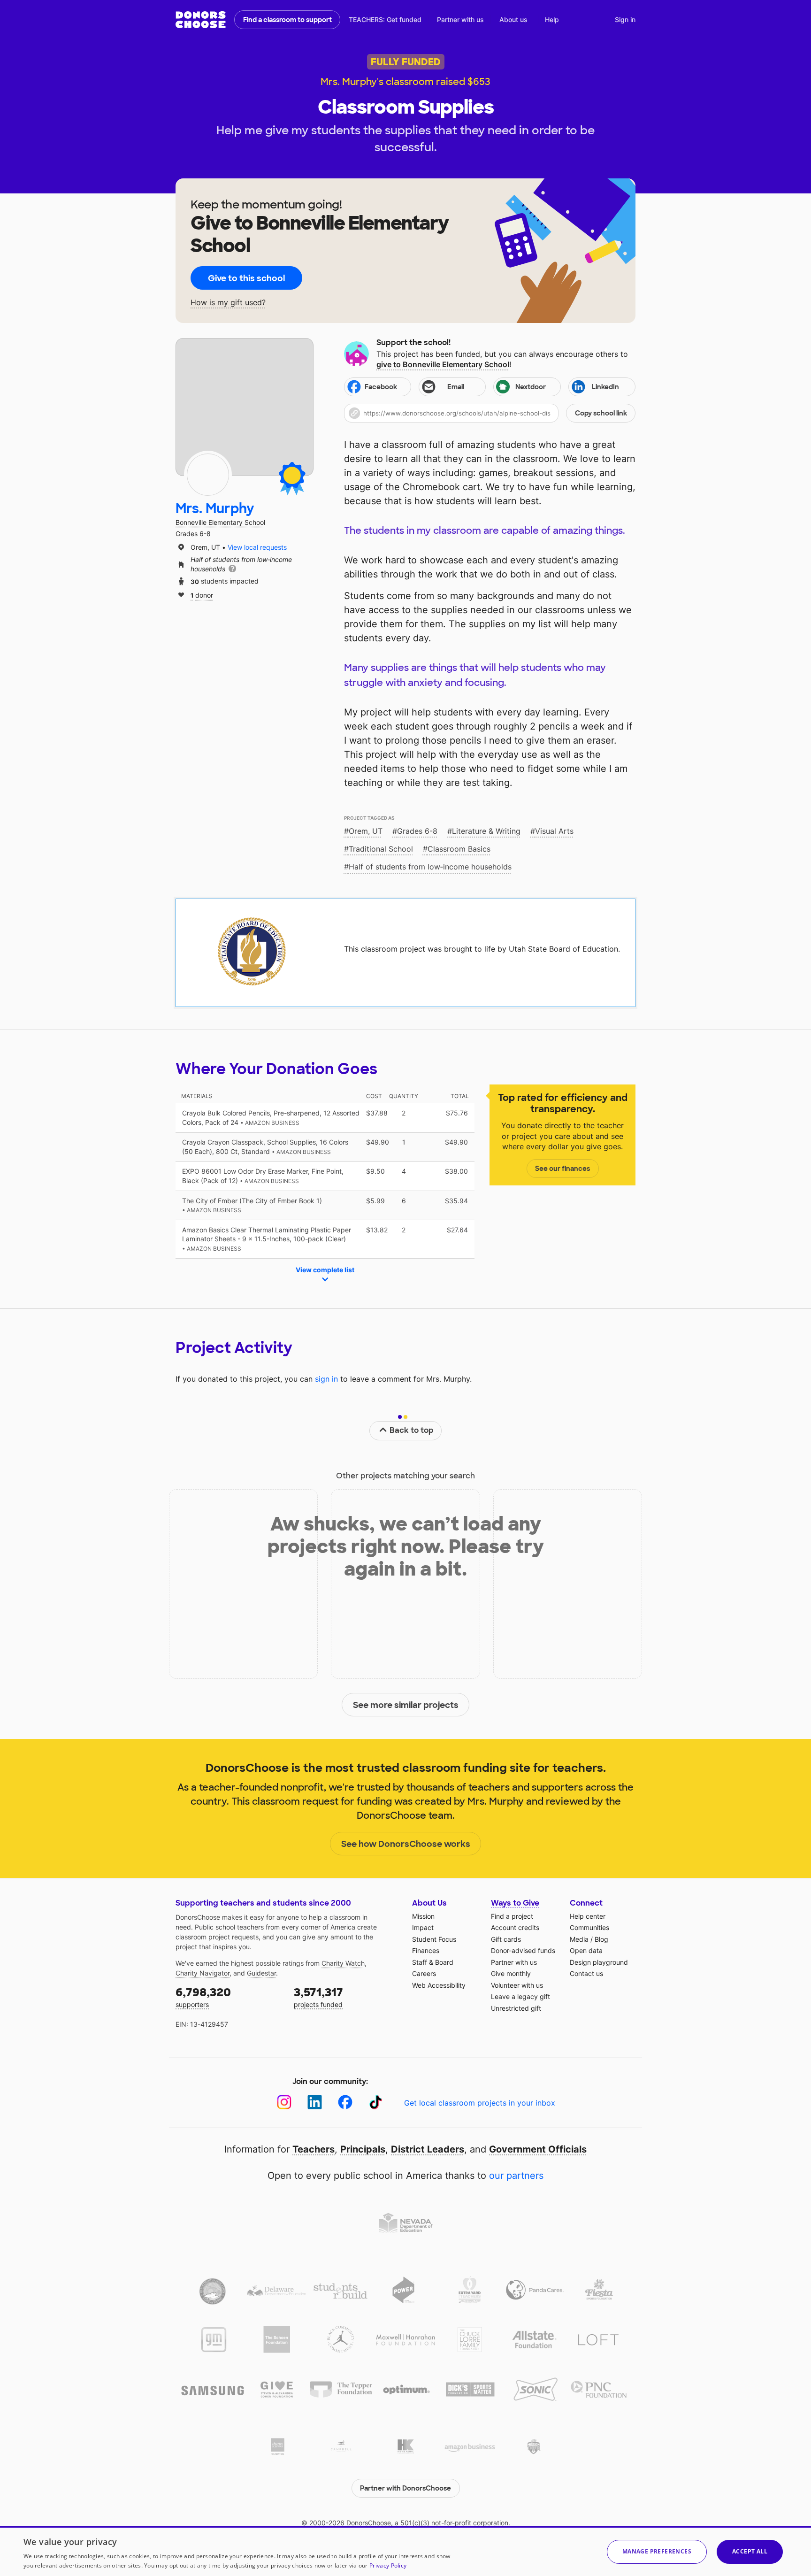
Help (552, 19)
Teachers (314, 2149)
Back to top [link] (412, 1430)
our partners (516, 2176)
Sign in (625, 19)
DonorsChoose (201, 20)
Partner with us (460, 19)
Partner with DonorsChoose (405, 2488)
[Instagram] (284, 2102)
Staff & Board (433, 1962)
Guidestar (261, 1973)
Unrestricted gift (516, 2008)
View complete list (325, 1270)
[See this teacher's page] (208, 475)
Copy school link (601, 413)
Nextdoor (531, 387)
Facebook (381, 387)
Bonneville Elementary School (220, 522)
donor (202, 595)
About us (513, 19)
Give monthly (511, 1973)
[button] (490, 413)
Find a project (512, 1916)
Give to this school (246, 278)
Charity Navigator (203, 1973)
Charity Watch (343, 1963)
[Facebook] (345, 2102)
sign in (326, 1379)
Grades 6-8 (417, 831)
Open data (586, 1950)
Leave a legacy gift (520, 1996)
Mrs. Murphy (215, 509)
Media (579, 1939)
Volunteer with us (517, 1985)
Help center (588, 1916)
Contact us (586, 1973)
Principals (363, 2149)
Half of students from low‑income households (430, 867)
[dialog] (405, 2551)
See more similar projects (406, 1705)
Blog (601, 1939)
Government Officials (538, 2149)
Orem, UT (366, 831)
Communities (589, 1927)
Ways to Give (515, 1903)
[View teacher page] (245, 407)
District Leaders (428, 2149)
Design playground (599, 1962)
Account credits (515, 1927)
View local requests (257, 547)
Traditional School (381, 849)
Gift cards (506, 1939)
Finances (426, 1950)
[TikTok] (376, 2102)
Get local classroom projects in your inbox (480, 2103)
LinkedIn (605, 387)
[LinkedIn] (315, 2102)
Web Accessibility (439, 1985)
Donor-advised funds (523, 1950)
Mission (423, 1916)
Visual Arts (554, 831)
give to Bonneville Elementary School (443, 364)
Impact (423, 1927)
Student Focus (434, 1939)
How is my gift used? (228, 303)
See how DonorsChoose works (406, 1844)
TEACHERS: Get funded (385, 19)
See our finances (562, 1169)
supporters (203, 1997)
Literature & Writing (486, 831)
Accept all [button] (750, 2551)
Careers (424, 1973)
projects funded (318, 1997)
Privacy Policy (388, 2565)
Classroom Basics (459, 849)
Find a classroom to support (287, 20)
